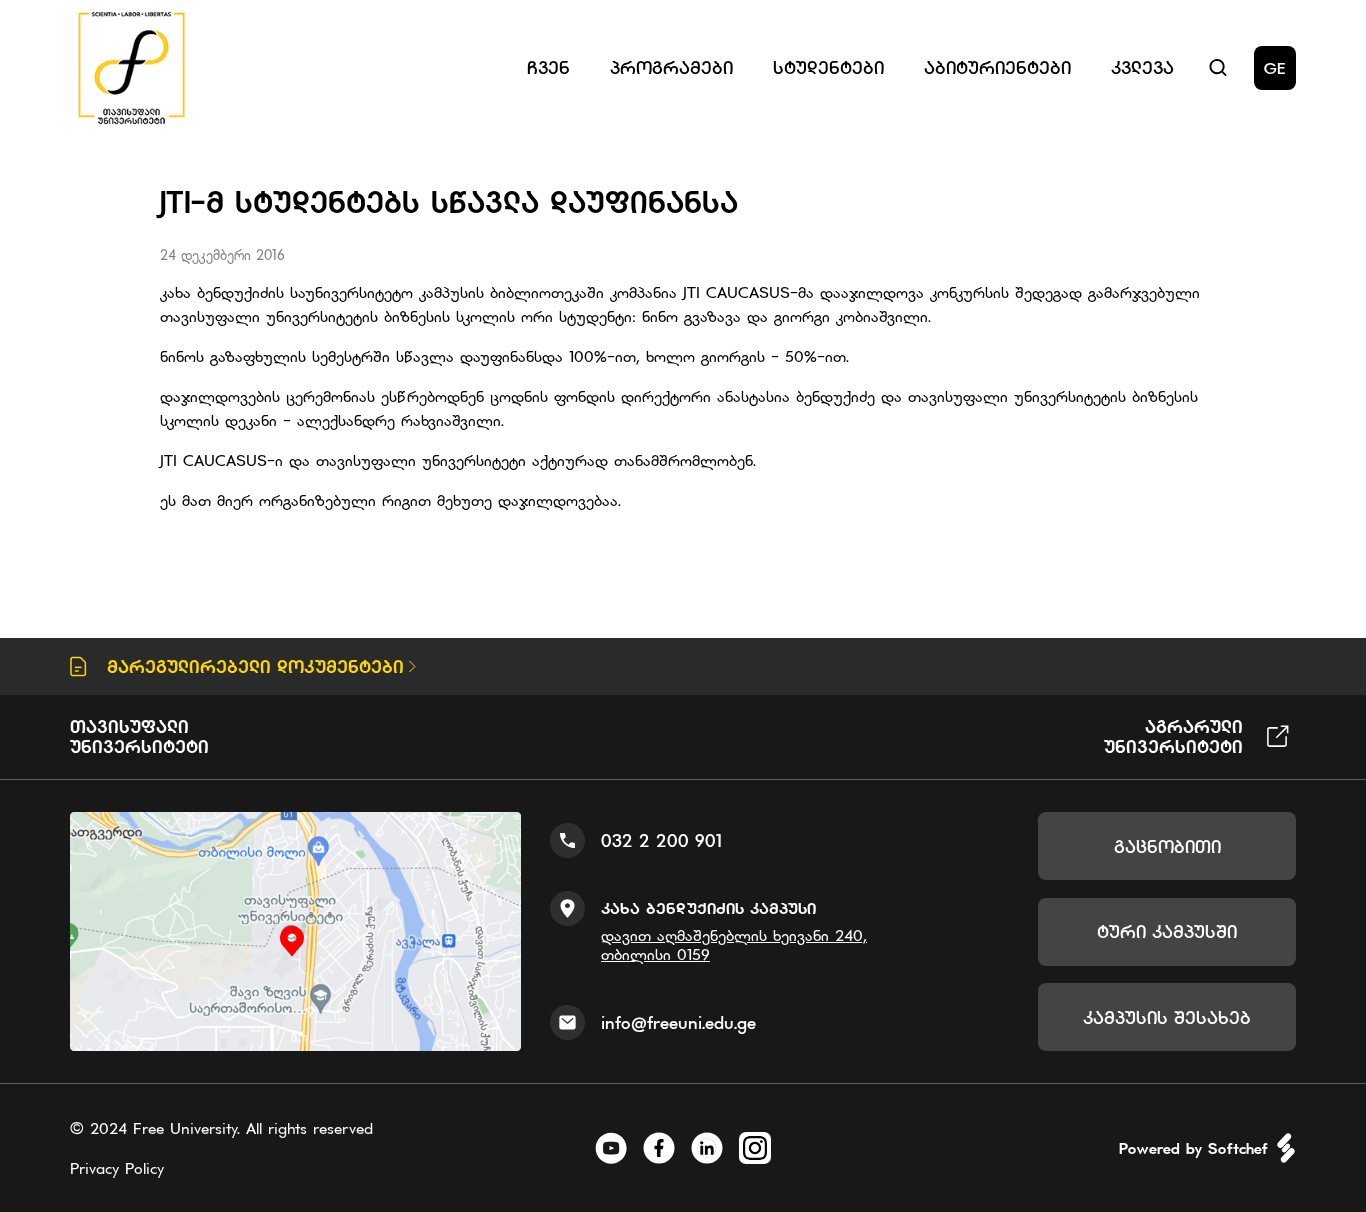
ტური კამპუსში (1167, 931)
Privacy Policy (117, 1168)
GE (1275, 68)
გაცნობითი (1167, 846)
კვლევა (1142, 67)
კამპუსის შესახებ (1167, 1017)
